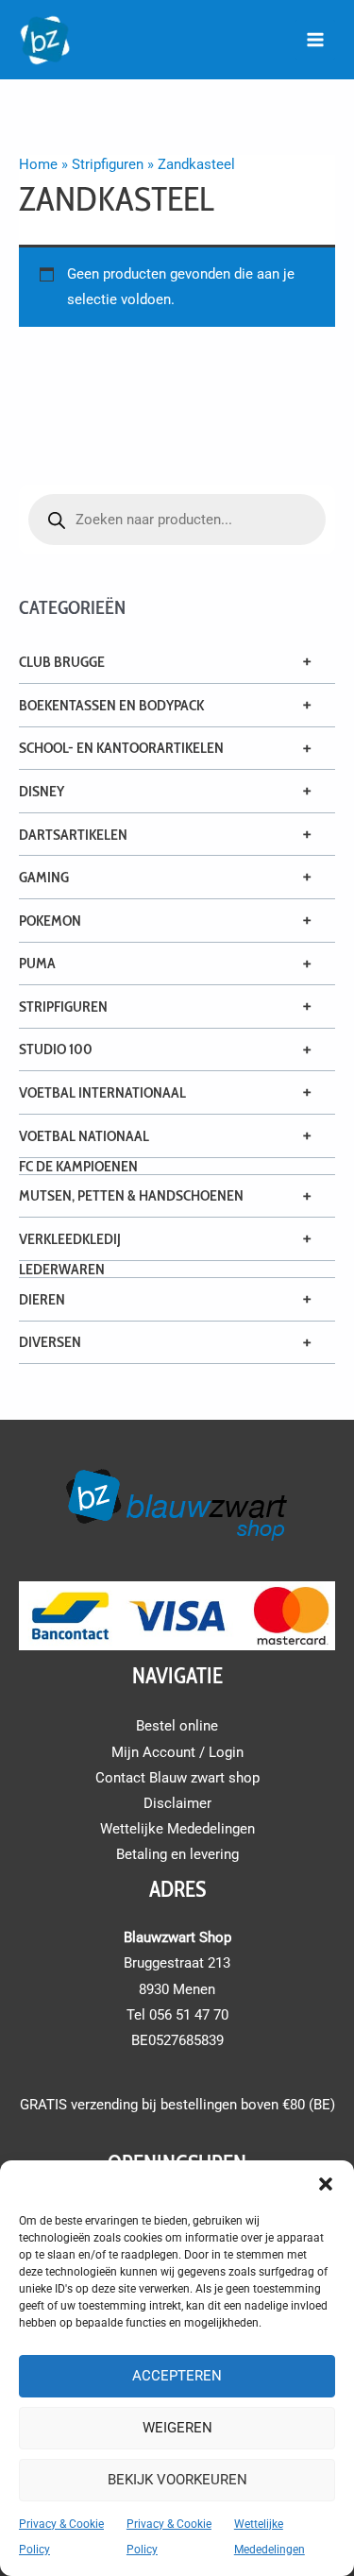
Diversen (50, 1342)
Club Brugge (62, 662)
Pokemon (50, 921)
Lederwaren (62, 1269)
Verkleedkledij (70, 1239)
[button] (326, 2184)
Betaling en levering (177, 1854)
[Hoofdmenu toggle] (315, 40)
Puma (37, 963)
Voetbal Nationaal (84, 1136)
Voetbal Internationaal (102, 1092)
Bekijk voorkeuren (177, 2480)
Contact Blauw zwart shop (177, 1778)
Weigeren (177, 2428)
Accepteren (177, 2376)
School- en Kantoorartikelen (121, 748)
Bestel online (177, 1726)
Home (38, 164)
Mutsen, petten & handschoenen (131, 1195)
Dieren (42, 1299)
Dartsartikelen (73, 835)
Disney (42, 791)
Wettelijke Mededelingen (177, 1829)
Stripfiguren (63, 1007)
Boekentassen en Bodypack (111, 705)
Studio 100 (56, 1049)
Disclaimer (177, 1803)
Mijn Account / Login (177, 1752)
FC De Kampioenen (78, 1166)
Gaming (44, 877)
